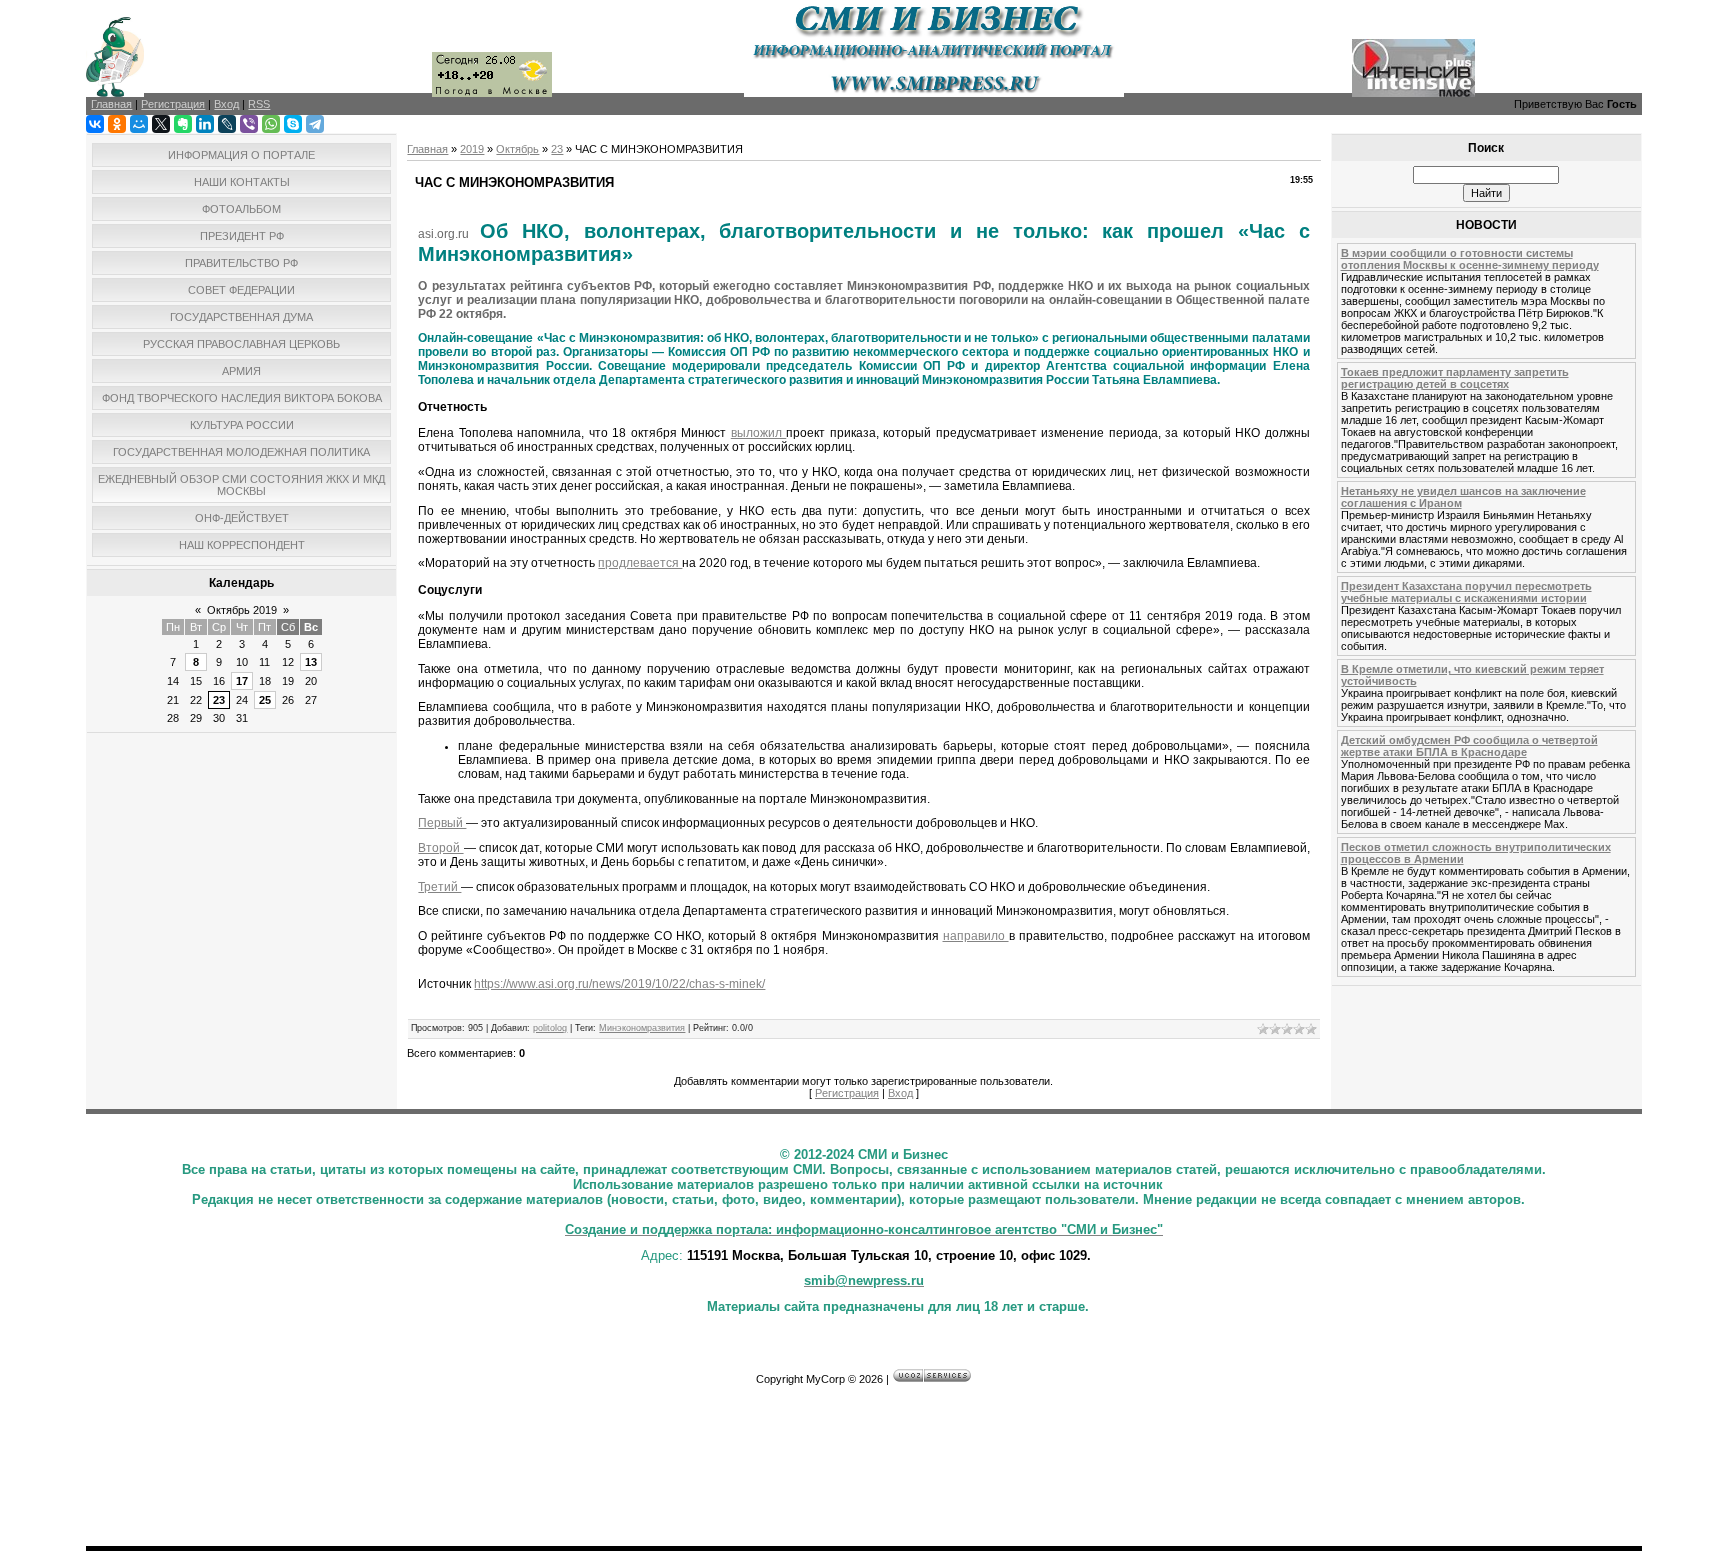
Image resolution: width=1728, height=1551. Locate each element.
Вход (900, 1093)
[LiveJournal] (227, 124)
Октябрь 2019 (242, 610)
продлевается (640, 563)
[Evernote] (183, 124)
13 (311, 662)
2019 (472, 149)
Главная (427, 149)
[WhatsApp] (271, 124)
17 (242, 681)
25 (265, 700)
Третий (439, 887)
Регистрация (847, 1093)
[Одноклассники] (117, 124)
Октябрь (517, 149)
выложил (758, 433)
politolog (550, 1028)
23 (219, 700)
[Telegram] (315, 124)
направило (976, 936)
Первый (442, 823)
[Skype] (293, 124)
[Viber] (249, 124)
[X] (161, 124)
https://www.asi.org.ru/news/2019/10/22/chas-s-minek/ (619, 984)
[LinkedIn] (205, 124)
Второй (440, 848)
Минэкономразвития (642, 1028)
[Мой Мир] (139, 124)
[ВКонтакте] (95, 124)
